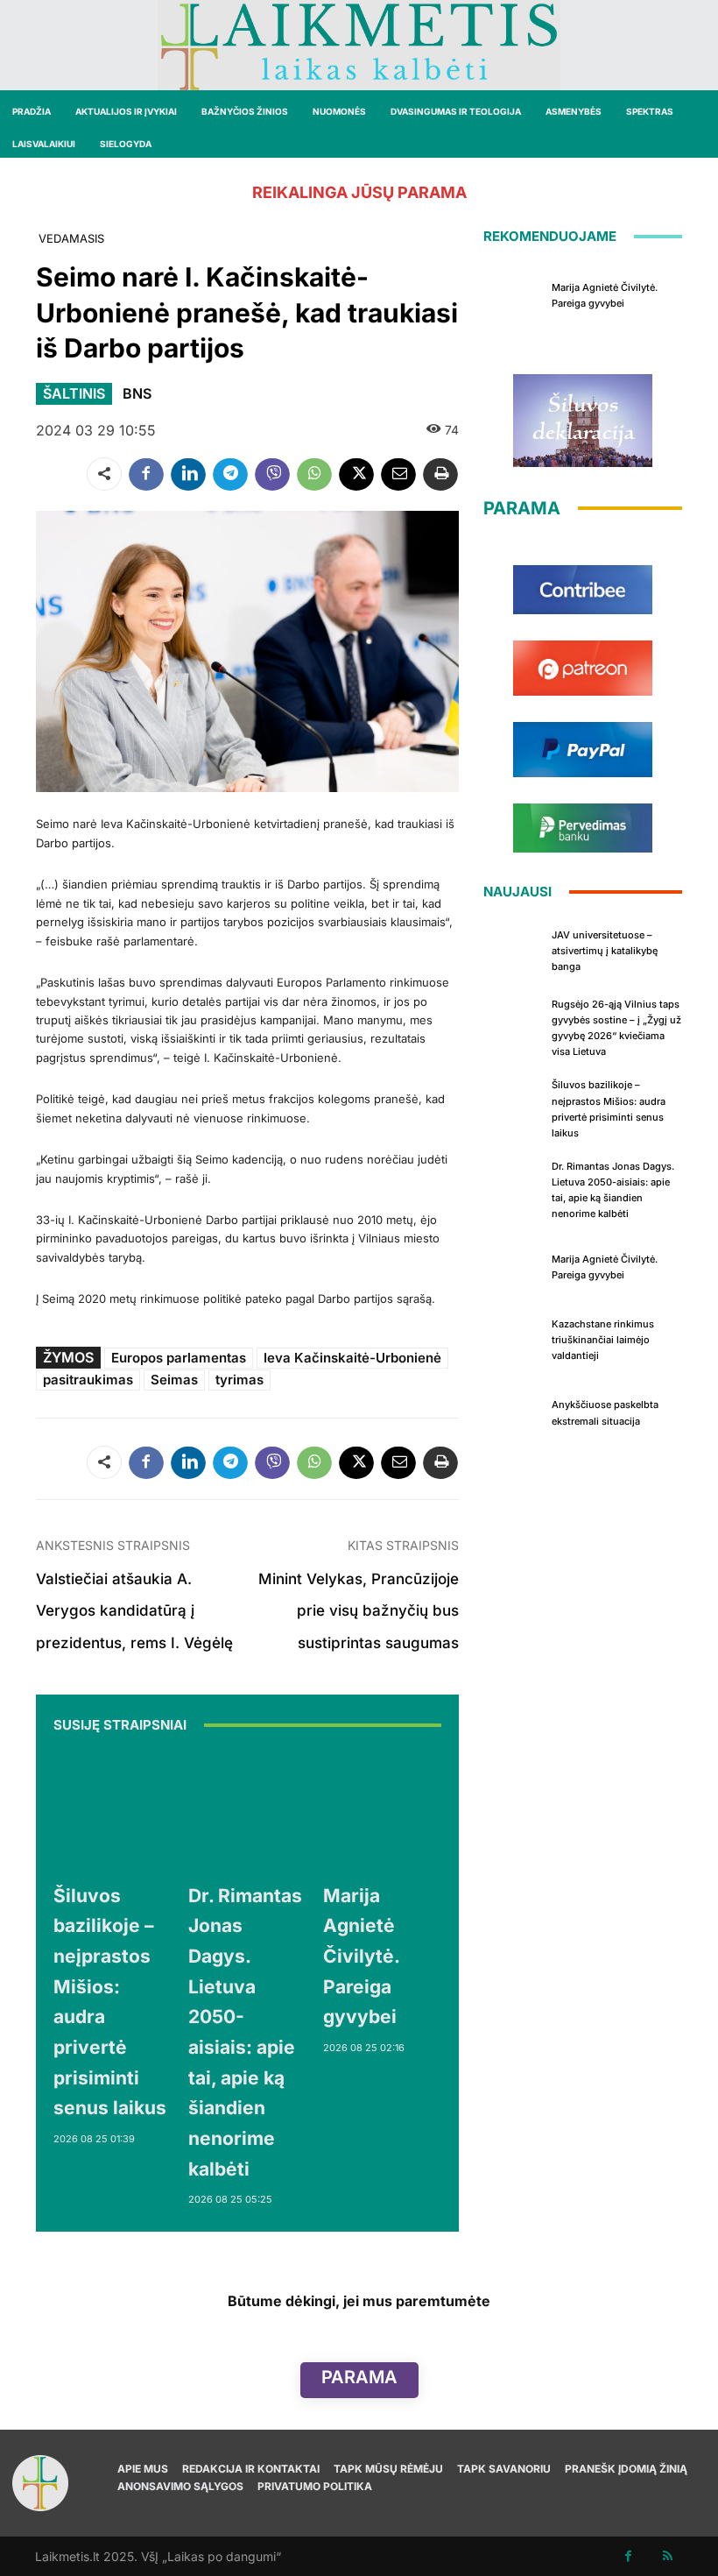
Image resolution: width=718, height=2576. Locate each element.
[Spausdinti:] (440, 474)
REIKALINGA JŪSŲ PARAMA (359, 192)
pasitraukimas (88, 1380)
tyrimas (239, 1380)
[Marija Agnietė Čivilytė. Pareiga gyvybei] (382, 1811)
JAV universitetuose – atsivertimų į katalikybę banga (605, 951)
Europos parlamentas (179, 1358)
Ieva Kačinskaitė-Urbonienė (352, 1358)
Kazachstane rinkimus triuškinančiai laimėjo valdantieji (603, 1340)
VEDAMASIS (71, 238)
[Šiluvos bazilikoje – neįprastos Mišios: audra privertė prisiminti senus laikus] (112, 1811)
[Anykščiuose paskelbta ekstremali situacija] (513, 1411)
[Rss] (668, 2556)
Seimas (174, 1380)
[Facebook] (146, 474)
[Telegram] (230, 474)
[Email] (398, 474)
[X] (356, 474)
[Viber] (272, 474)
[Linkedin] (188, 474)
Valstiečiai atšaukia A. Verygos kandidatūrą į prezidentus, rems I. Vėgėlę (134, 1611)
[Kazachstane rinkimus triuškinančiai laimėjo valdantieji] (513, 1338)
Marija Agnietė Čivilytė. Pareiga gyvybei (362, 1957)
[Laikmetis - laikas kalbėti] (359, 45)
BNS (137, 393)
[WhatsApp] (314, 474)
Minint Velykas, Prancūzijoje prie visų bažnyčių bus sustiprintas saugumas (359, 1611)
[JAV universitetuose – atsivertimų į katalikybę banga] (513, 949)
